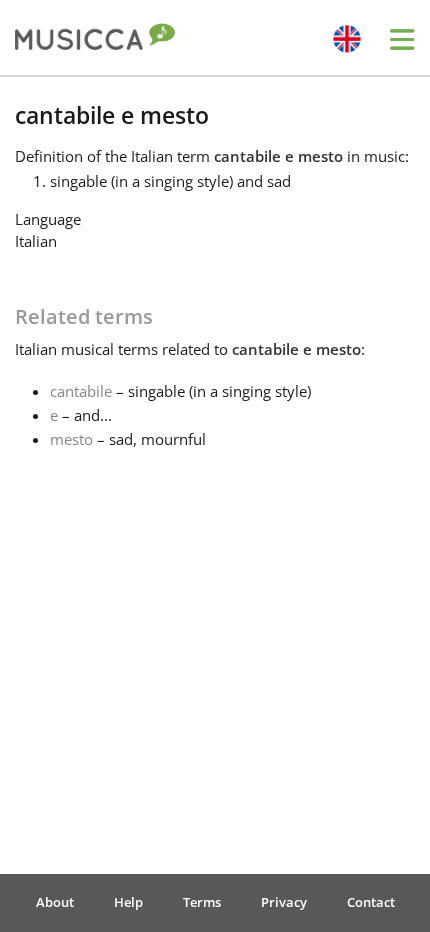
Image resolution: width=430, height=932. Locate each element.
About (55, 902)
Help (128, 902)
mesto (71, 439)
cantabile (81, 391)
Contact (371, 902)
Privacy (284, 902)
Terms (202, 902)
